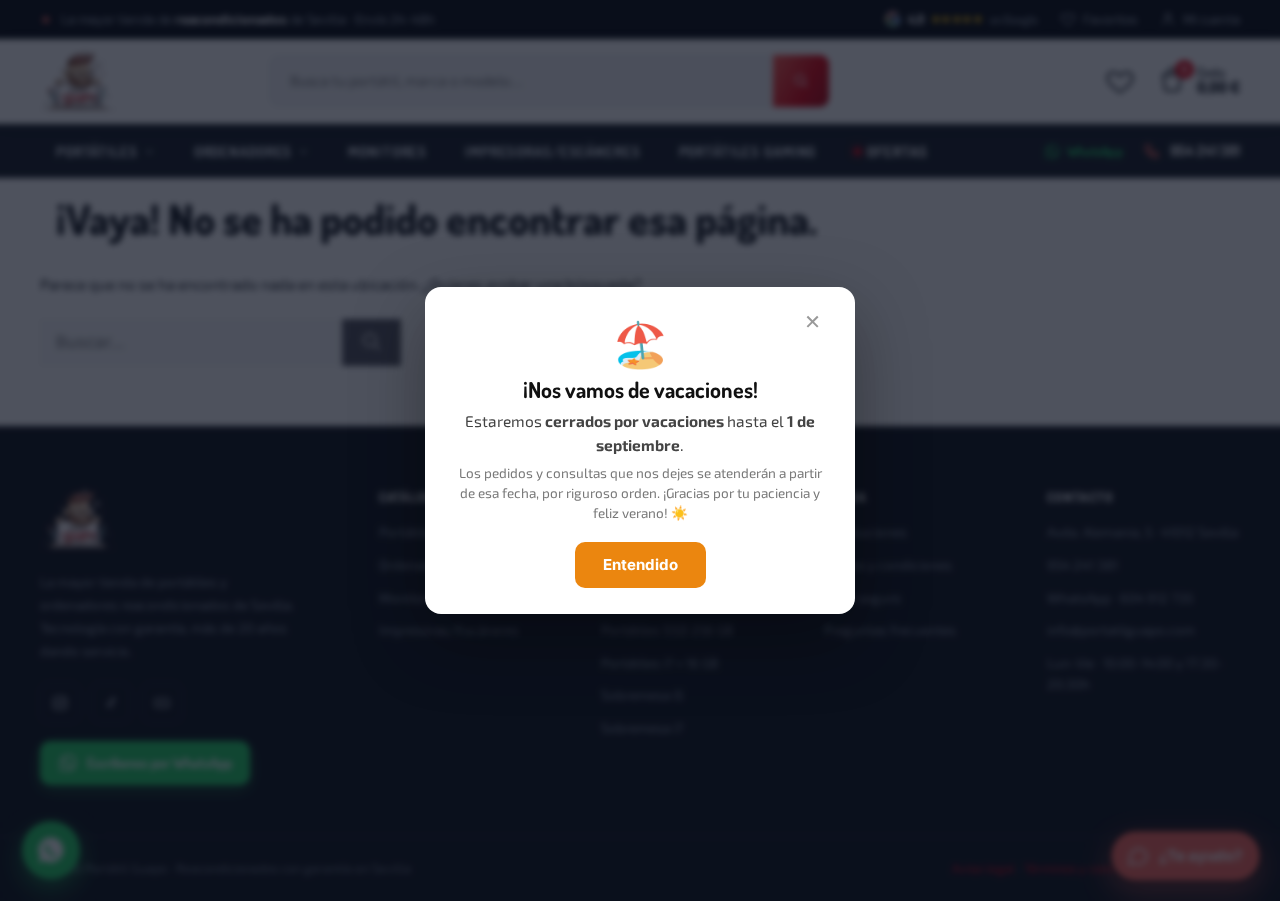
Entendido (640, 564)
